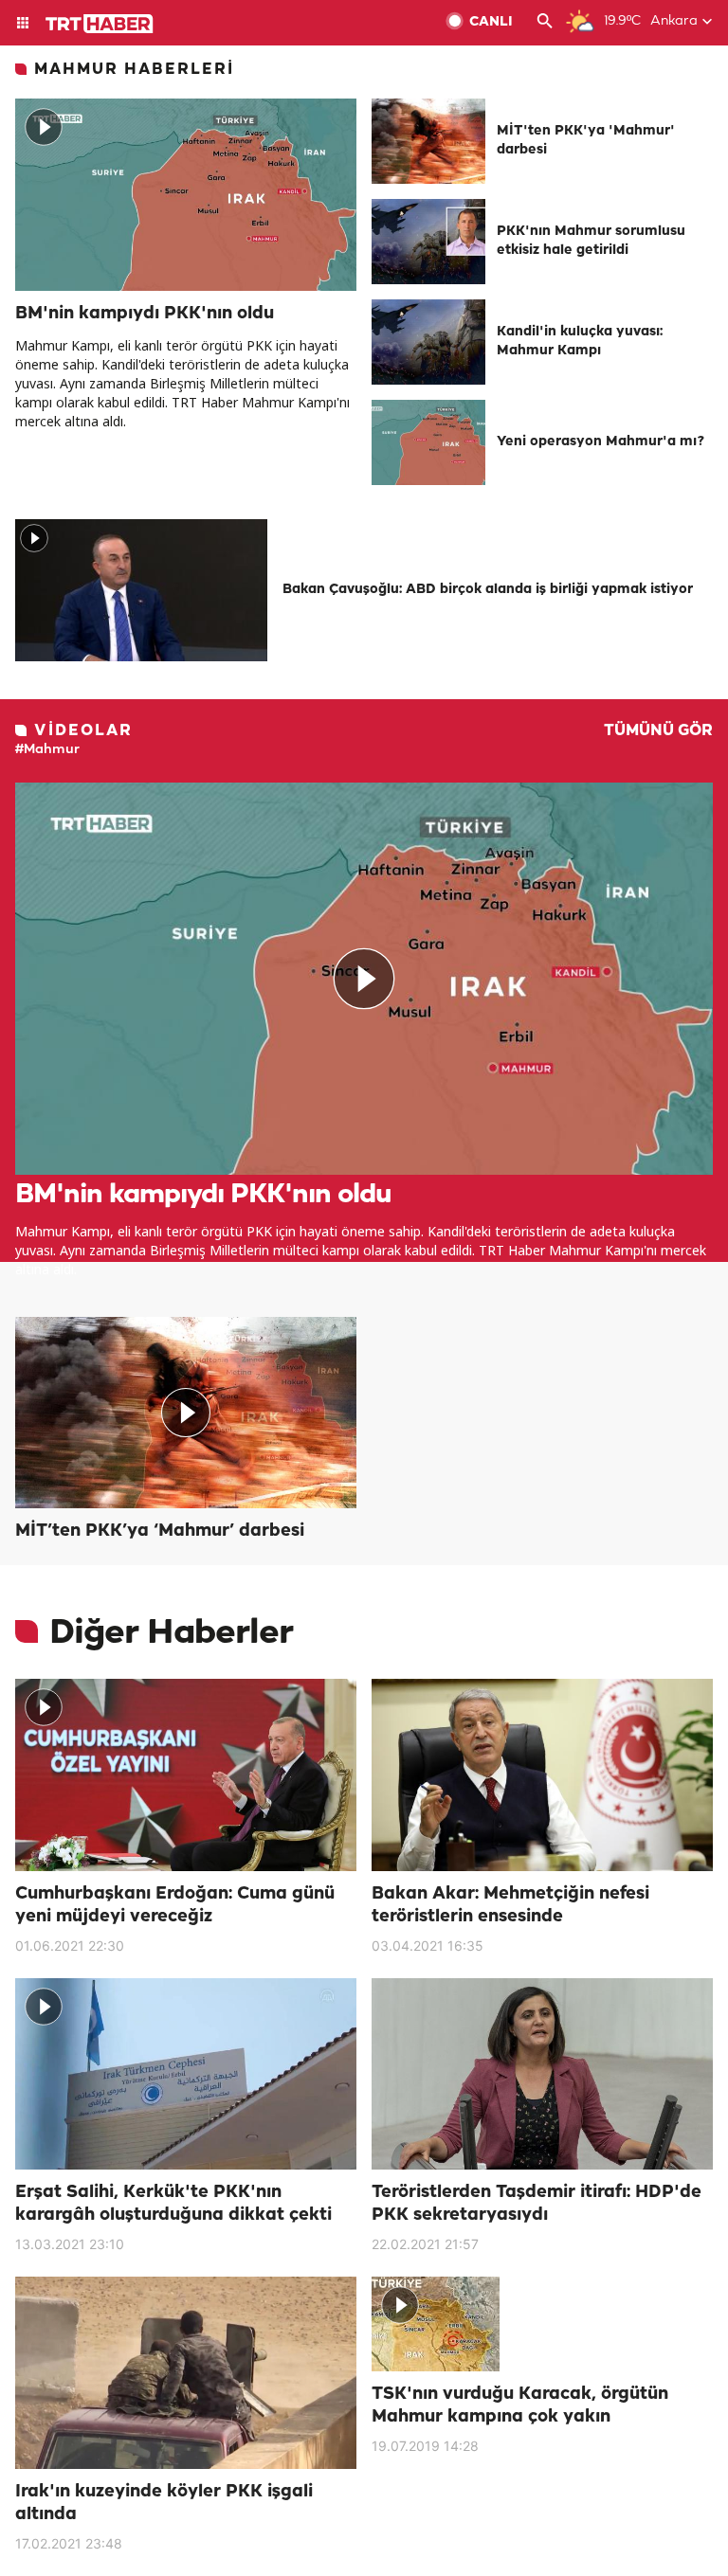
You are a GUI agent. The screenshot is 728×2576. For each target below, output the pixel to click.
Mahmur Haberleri (134, 70)
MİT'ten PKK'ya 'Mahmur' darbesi (586, 141)
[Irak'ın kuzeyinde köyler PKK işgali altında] (186, 2373)
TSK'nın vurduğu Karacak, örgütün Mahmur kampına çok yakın (520, 2405)
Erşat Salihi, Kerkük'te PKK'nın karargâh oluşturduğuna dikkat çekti (173, 2204)
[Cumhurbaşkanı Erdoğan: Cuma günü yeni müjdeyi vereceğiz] (186, 1775)
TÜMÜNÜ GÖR (658, 731)
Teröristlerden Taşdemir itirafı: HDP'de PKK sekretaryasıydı (537, 2204)
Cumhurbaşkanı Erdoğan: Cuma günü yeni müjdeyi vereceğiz (175, 1905)
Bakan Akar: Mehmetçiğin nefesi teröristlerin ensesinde (510, 1905)
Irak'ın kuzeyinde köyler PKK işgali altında (164, 2503)
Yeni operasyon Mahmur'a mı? (601, 442)
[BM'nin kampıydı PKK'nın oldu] (186, 195)
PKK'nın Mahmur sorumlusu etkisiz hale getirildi (591, 241)
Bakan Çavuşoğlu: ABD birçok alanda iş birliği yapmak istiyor (488, 590)
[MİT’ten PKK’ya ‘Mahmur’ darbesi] (186, 1413)
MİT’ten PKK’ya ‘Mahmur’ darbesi (160, 1531)
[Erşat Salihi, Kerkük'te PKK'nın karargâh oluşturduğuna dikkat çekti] (186, 2074)
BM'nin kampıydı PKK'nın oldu (145, 314)
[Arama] (545, 23)
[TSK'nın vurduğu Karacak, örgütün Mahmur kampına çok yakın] (542, 2324)
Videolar (83, 731)
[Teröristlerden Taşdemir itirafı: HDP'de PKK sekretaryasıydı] (542, 2074)
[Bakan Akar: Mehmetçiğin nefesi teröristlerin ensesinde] (542, 1775)
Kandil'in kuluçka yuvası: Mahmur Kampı (580, 342)
